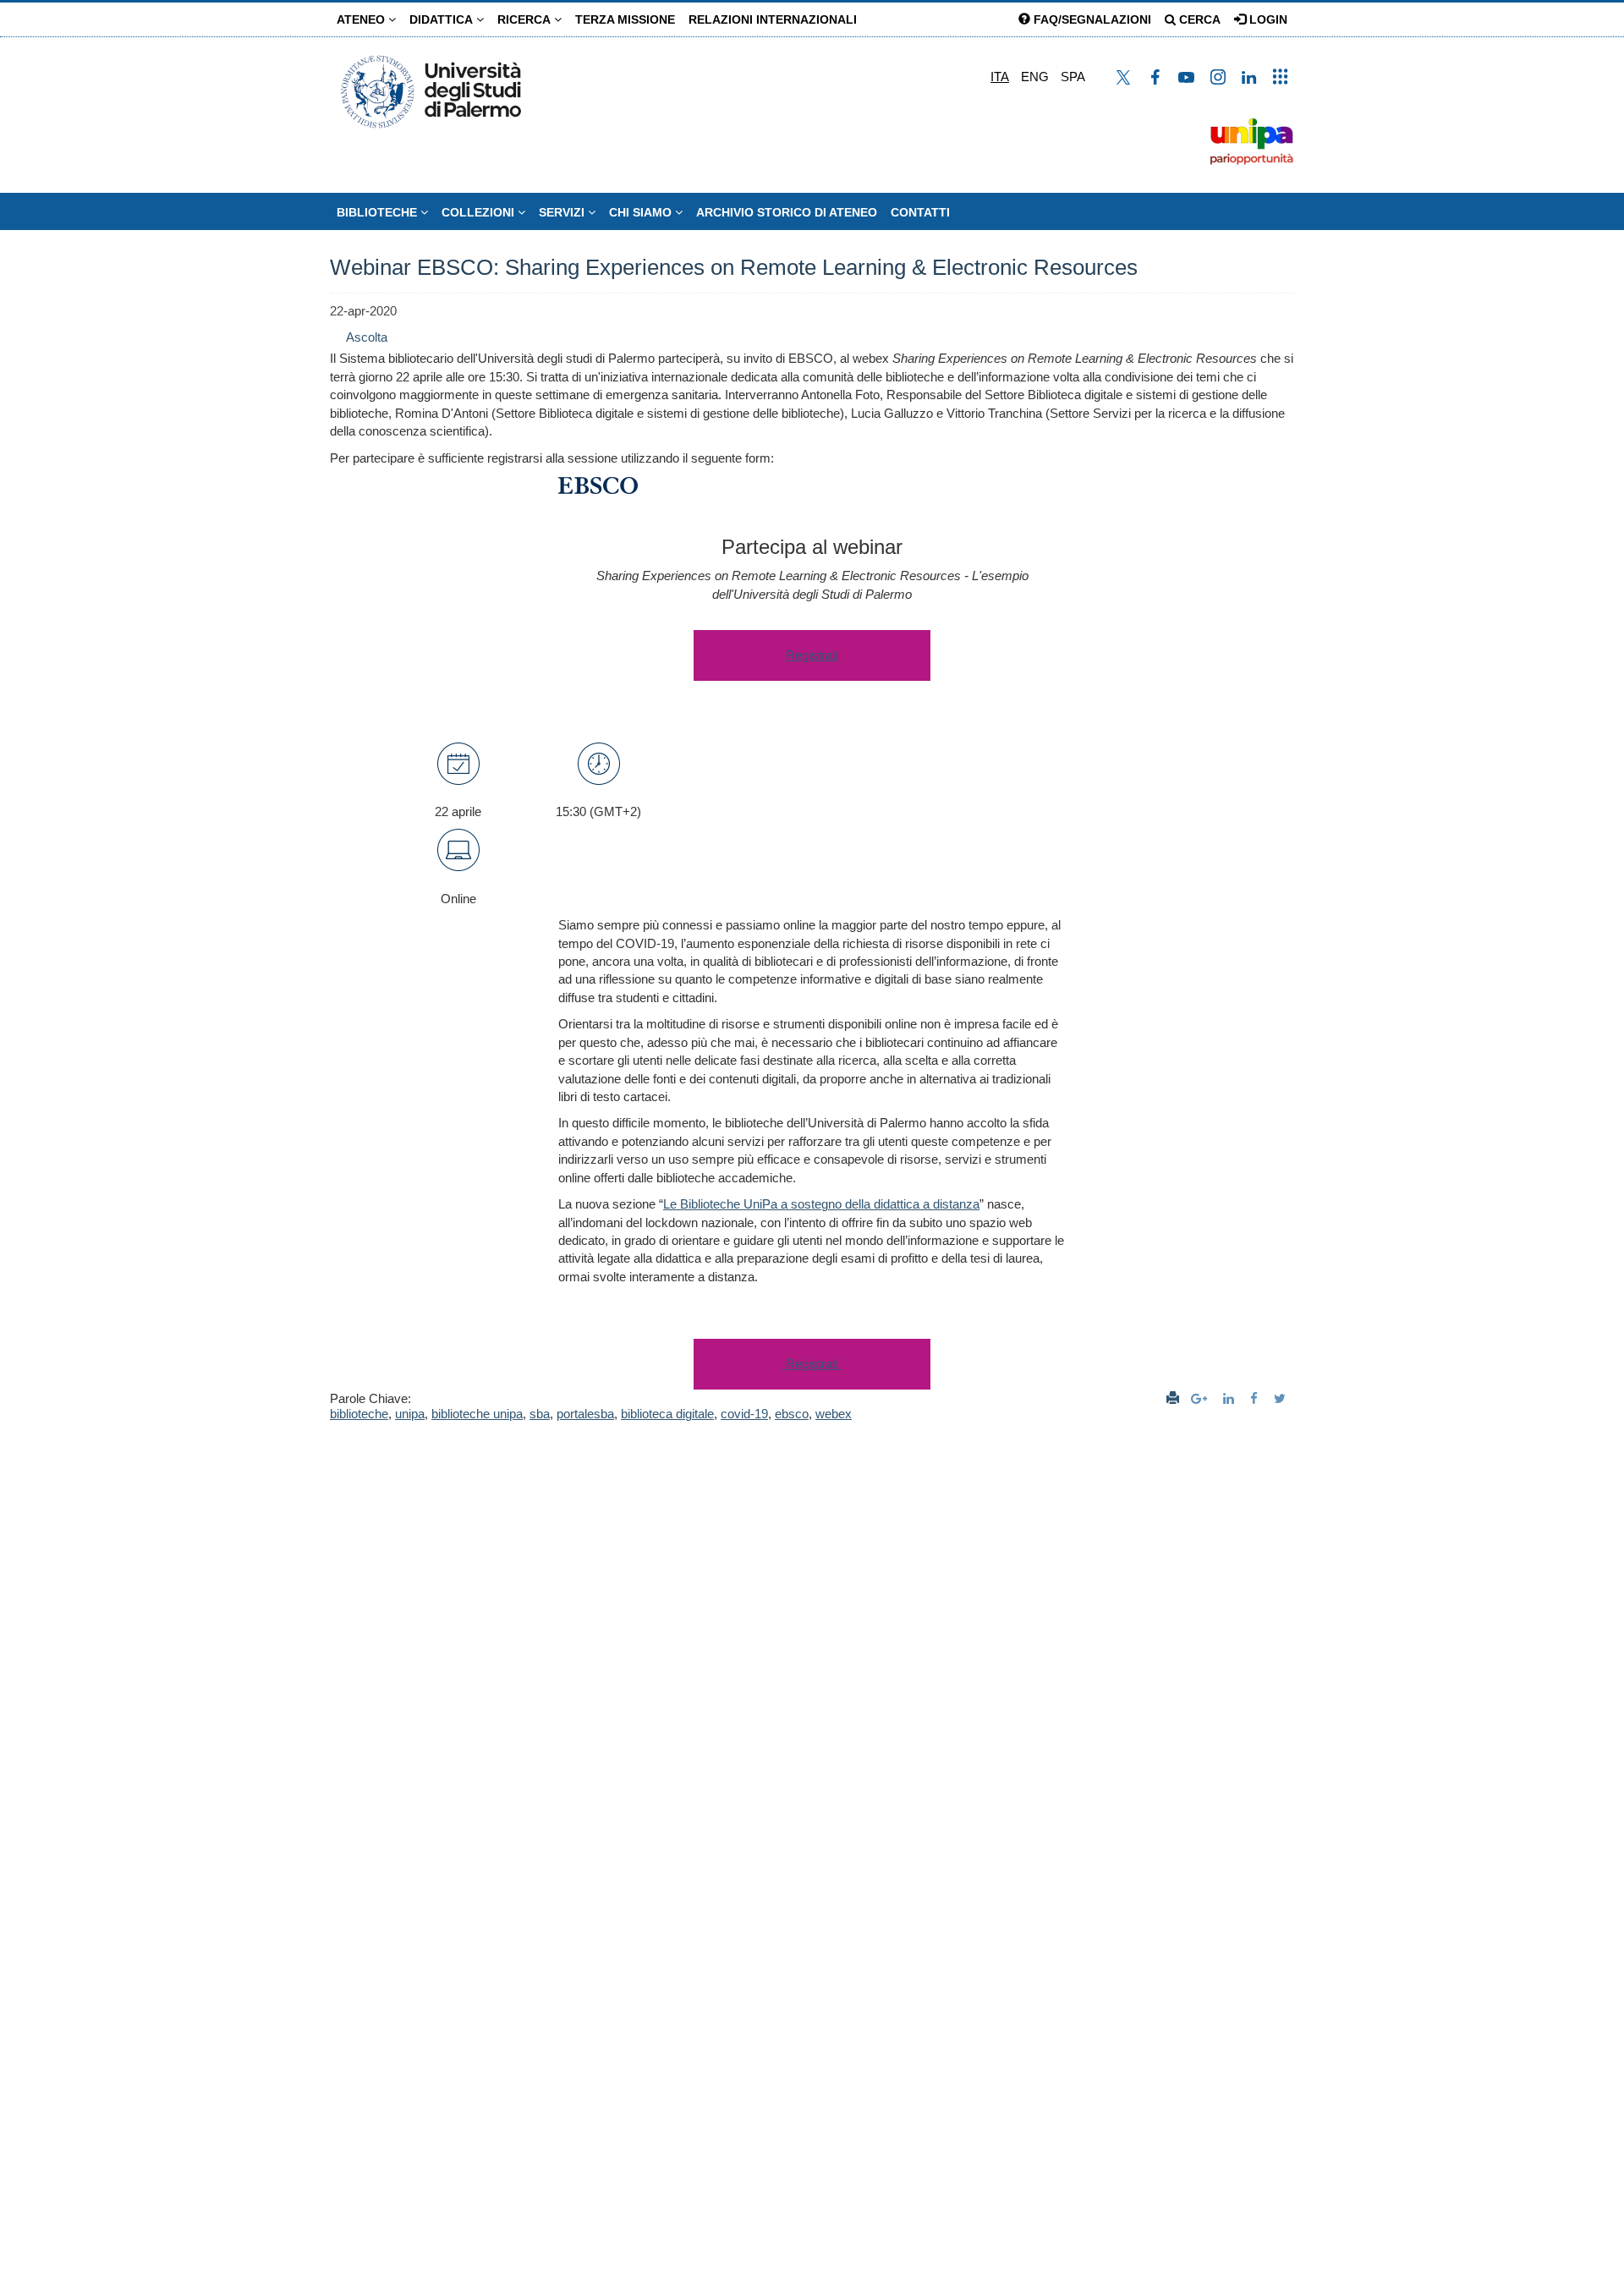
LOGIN (1267, 19)
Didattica (443, 19)
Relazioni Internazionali (773, 19)
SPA (1073, 77)
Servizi (563, 212)
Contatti (920, 212)
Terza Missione (625, 19)
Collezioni (480, 212)
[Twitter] (1282, 1398)
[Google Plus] (1201, 1398)
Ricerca (526, 19)
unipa (410, 1414)
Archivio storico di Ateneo (787, 212)
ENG (1035, 77)
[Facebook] (1256, 1398)
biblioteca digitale (667, 1414)
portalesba (585, 1414)
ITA (1000, 77)
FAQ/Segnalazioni (1091, 19)
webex (834, 1414)
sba (540, 1414)
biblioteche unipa (477, 1414)
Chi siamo (642, 212)
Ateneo (362, 19)
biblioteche (359, 1414)
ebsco (792, 1414)
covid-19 (744, 1414)
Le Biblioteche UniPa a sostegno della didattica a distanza (821, 1204)
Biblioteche (379, 212)
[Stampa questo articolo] (1173, 1398)
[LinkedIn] (1231, 1398)
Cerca (1198, 19)
